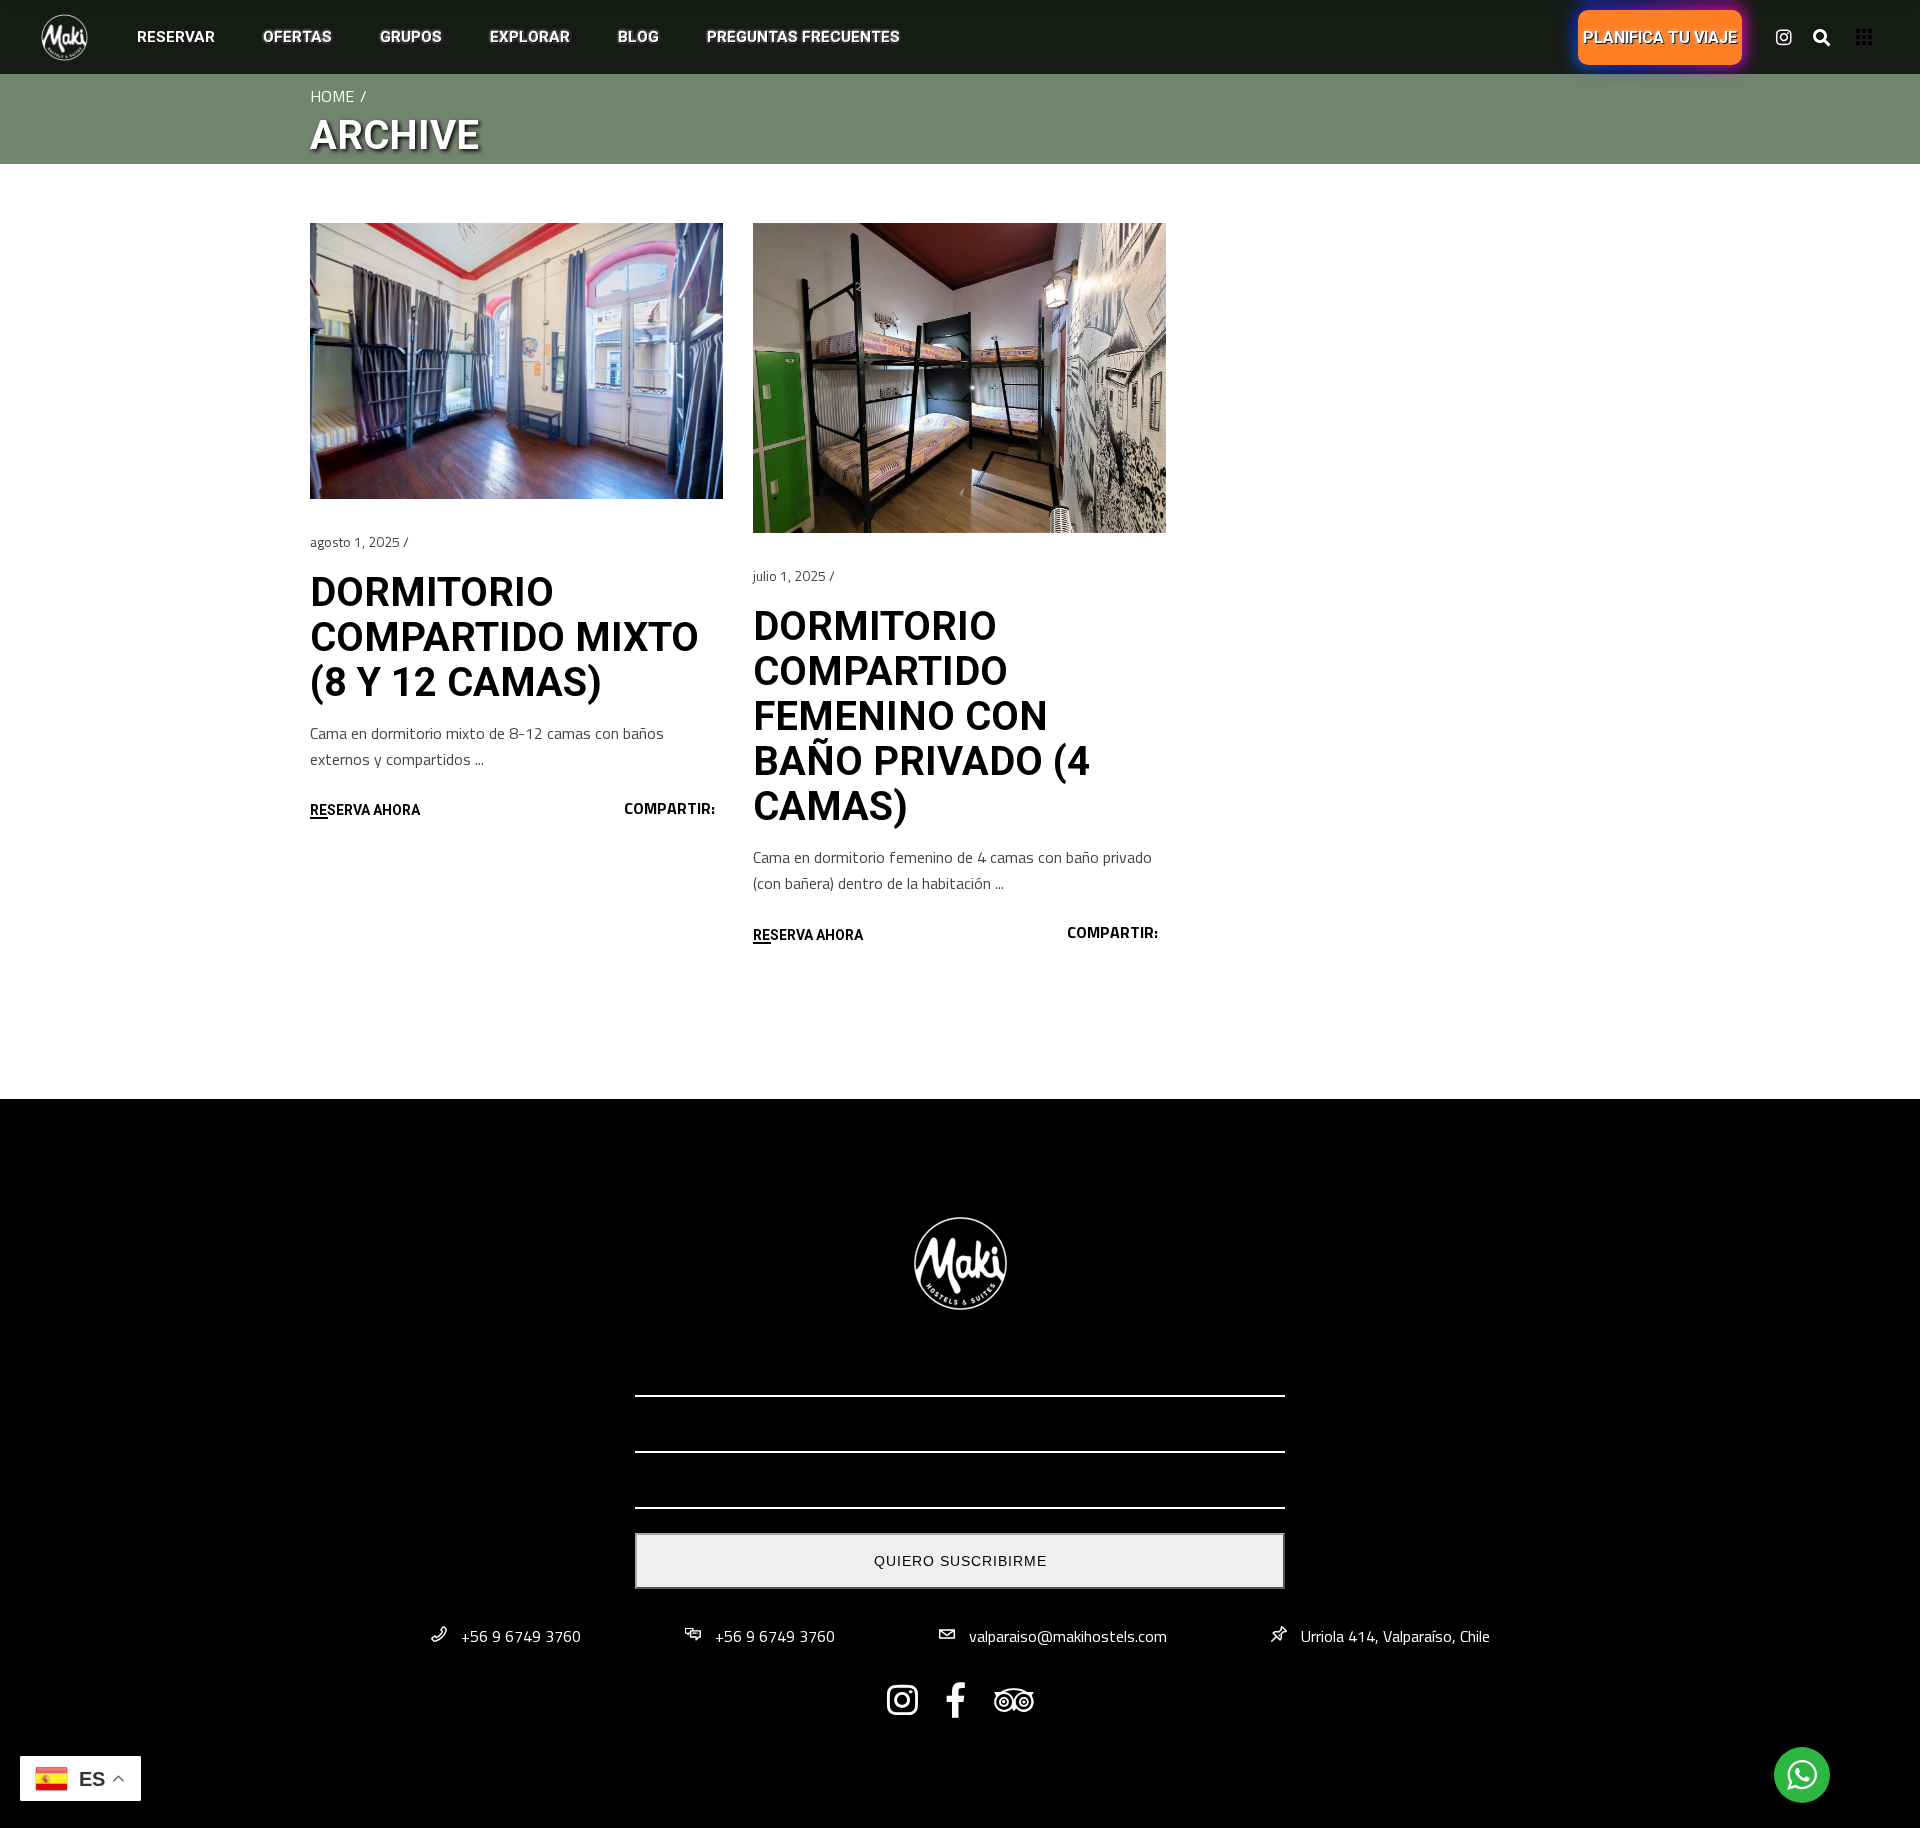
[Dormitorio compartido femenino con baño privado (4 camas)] (959, 378)
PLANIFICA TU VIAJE (1660, 37)
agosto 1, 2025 (355, 541)
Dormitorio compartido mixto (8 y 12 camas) (504, 637)
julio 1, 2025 (789, 575)
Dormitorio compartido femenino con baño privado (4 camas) (921, 716)
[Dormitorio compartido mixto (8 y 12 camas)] (516, 361)
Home (332, 96)
